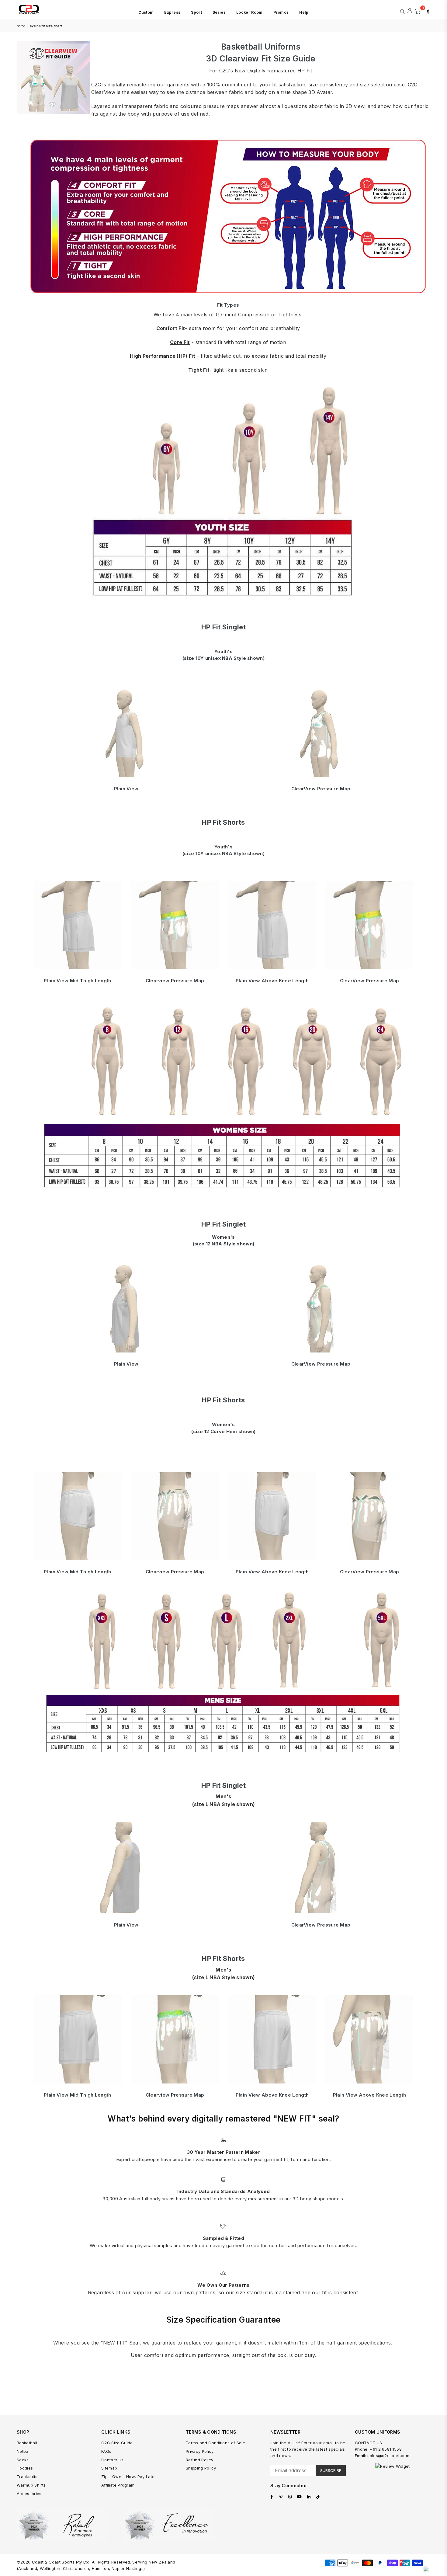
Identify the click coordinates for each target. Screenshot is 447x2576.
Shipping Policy (201, 2468)
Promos (281, 12)
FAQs (106, 2451)
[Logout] (410, 11)
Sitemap (109, 2468)
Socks (23, 2460)
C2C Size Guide (117, 2443)
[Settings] (427, 11)
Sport (196, 12)
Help (304, 12)
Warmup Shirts (31, 2485)
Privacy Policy (200, 2451)
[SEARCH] (402, 11)
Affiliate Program (118, 2485)
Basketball (27, 2443)
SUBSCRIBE (331, 2470)
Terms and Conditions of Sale (215, 2443)
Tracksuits (27, 2477)
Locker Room (249, 12)
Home (21, 26)
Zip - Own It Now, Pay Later (129, 2477)
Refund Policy (199, 2460)
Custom (146, 12)
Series (219, 12)
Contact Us (112, 2460)
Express (172, 12)
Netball (24, 2451)
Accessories (29, 2494)
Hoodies (25, 2468)
